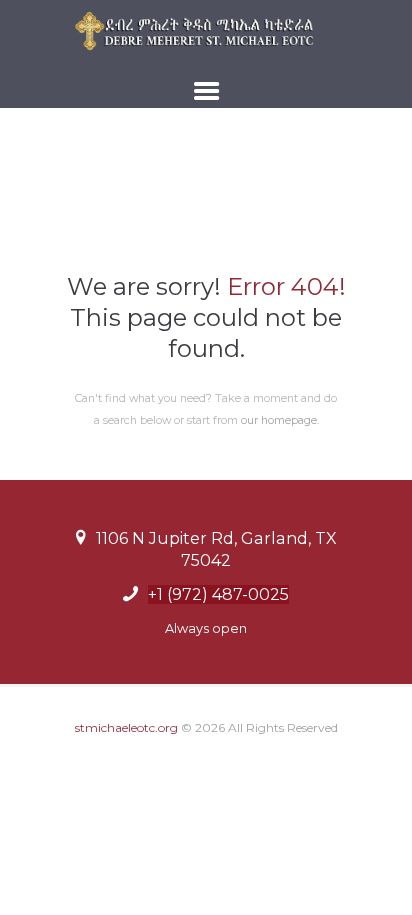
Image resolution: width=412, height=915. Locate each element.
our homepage (279, 420)
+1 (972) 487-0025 (218, 594)
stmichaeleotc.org (126, 727)
